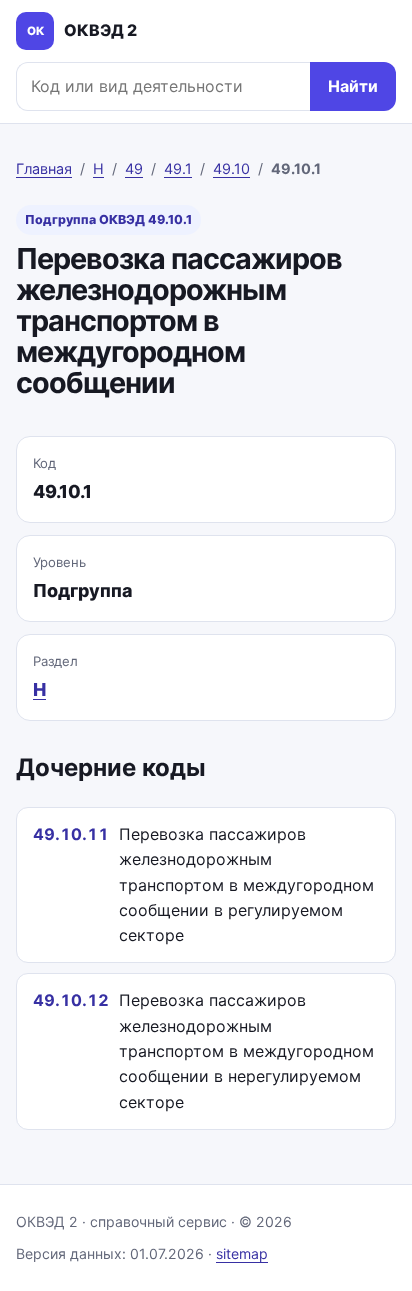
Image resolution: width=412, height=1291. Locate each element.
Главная (44, 168)
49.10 (231, 168)
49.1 (178, 168)
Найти (353, 86)
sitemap (242, 1253)
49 (134, 168)
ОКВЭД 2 (82, 30)
